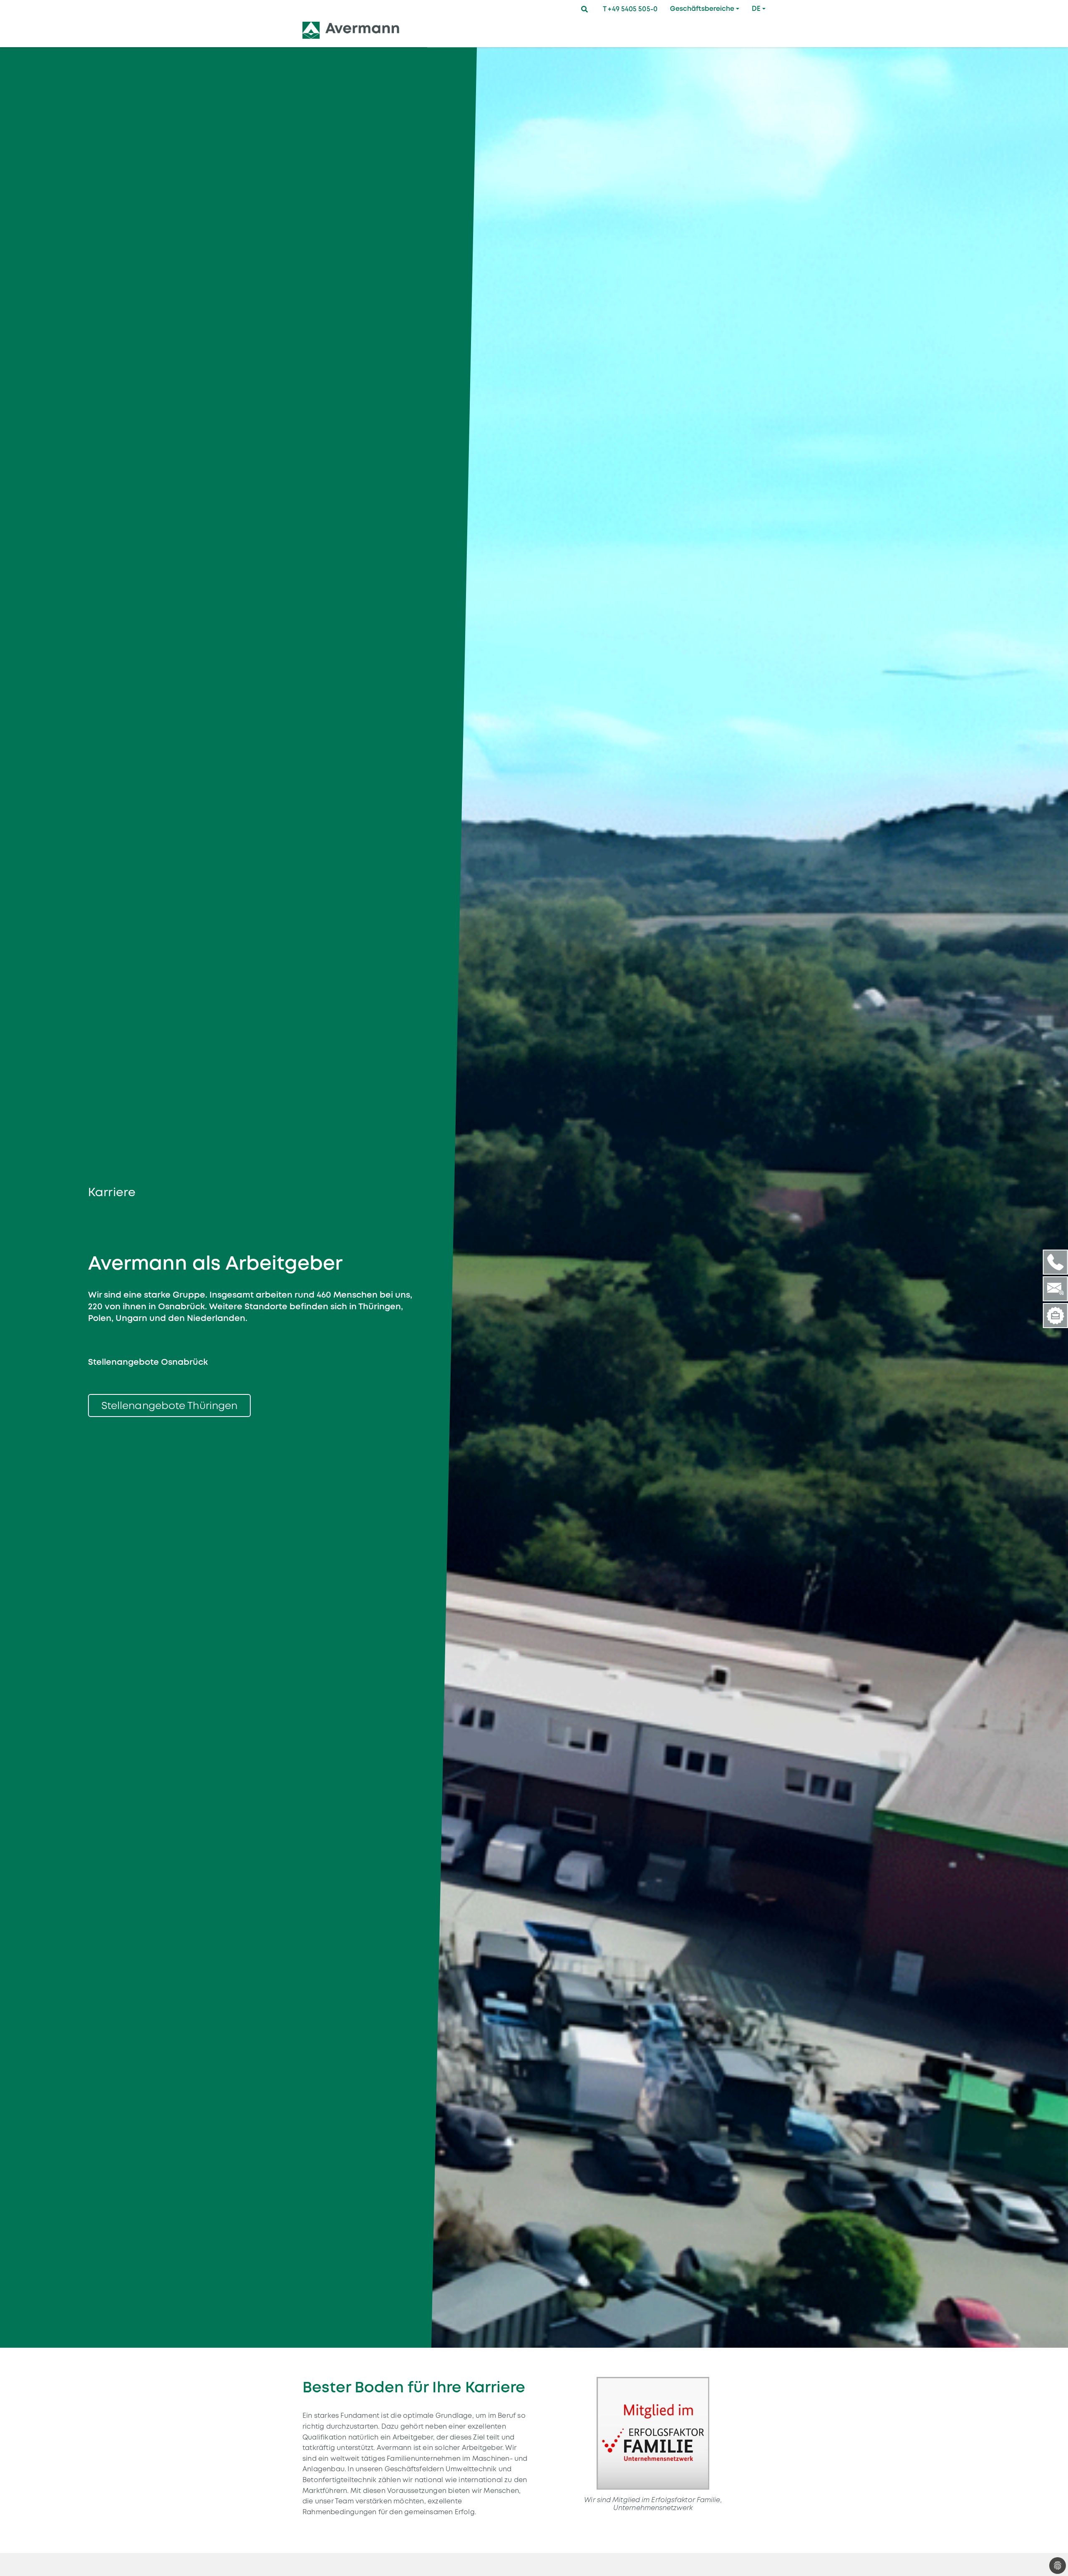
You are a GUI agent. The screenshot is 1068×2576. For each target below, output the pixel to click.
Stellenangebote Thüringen (170, 1405)
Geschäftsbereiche (702, 9)
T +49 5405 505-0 (630, 9)
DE (756, 9)
